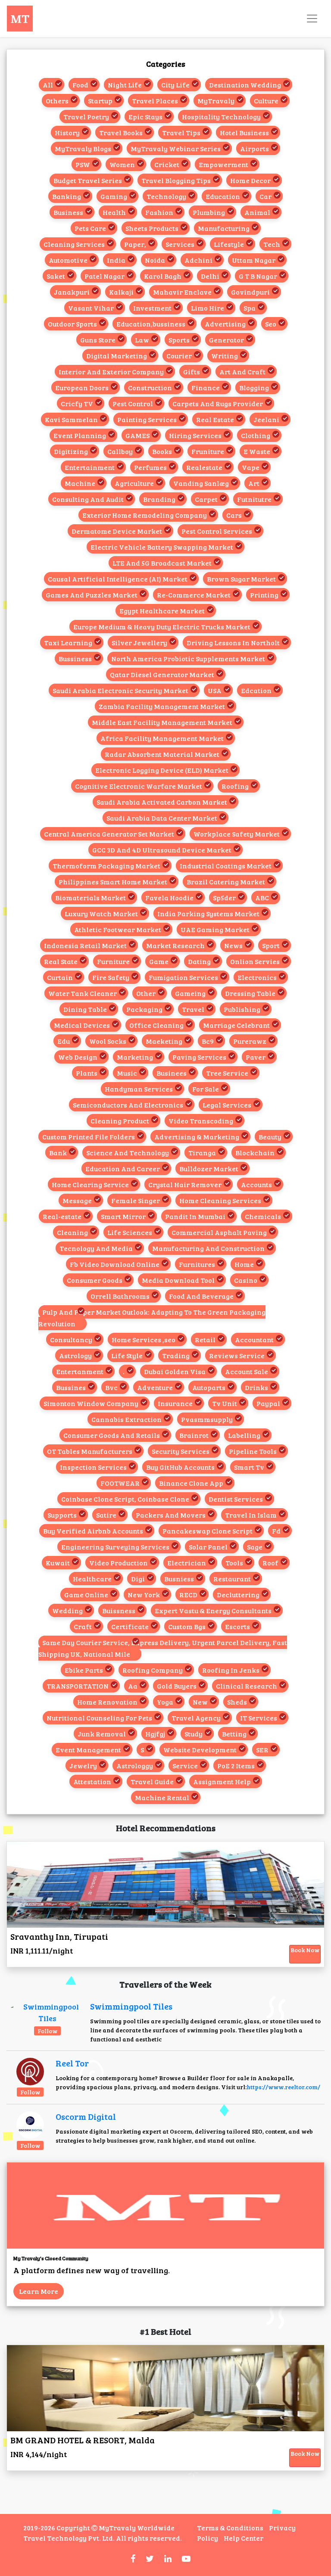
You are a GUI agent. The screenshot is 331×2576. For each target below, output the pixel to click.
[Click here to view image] (47, 2012)
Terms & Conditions (230, 2528)
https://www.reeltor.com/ (283, 2087)
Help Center (244, 2538)
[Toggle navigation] (312, 19)
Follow (47, 2031)
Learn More (39, 2291)
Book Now (305, 1950)
